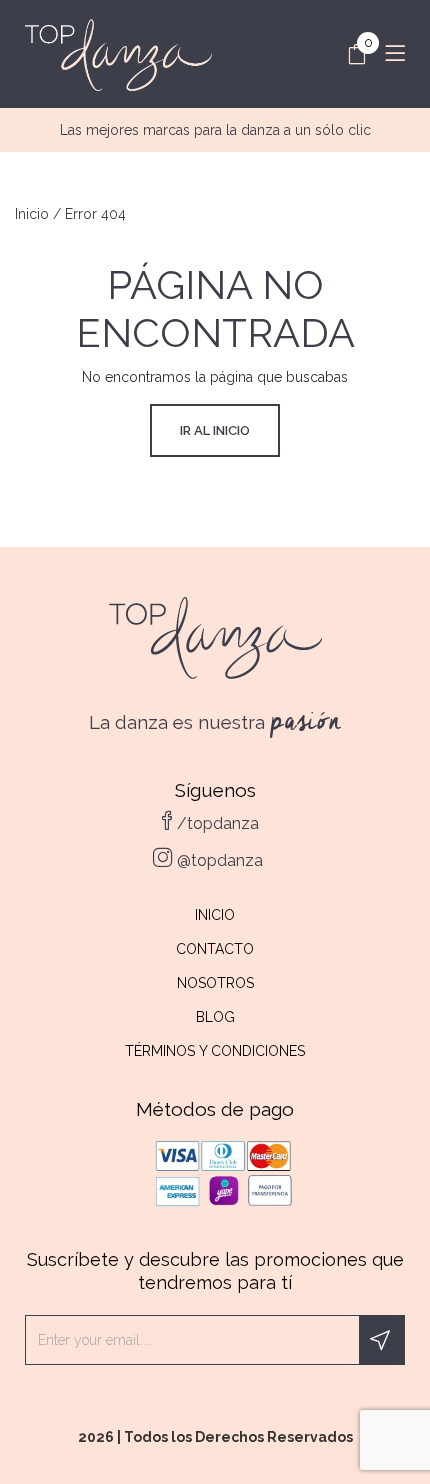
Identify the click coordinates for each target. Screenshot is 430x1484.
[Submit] (382, 1340)
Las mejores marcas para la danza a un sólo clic (215, 130)
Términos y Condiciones (215, 1051)
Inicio (32, 214)
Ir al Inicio (215, 430)
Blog (215, 1017)
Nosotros (215, 983)
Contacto (215, 949)
